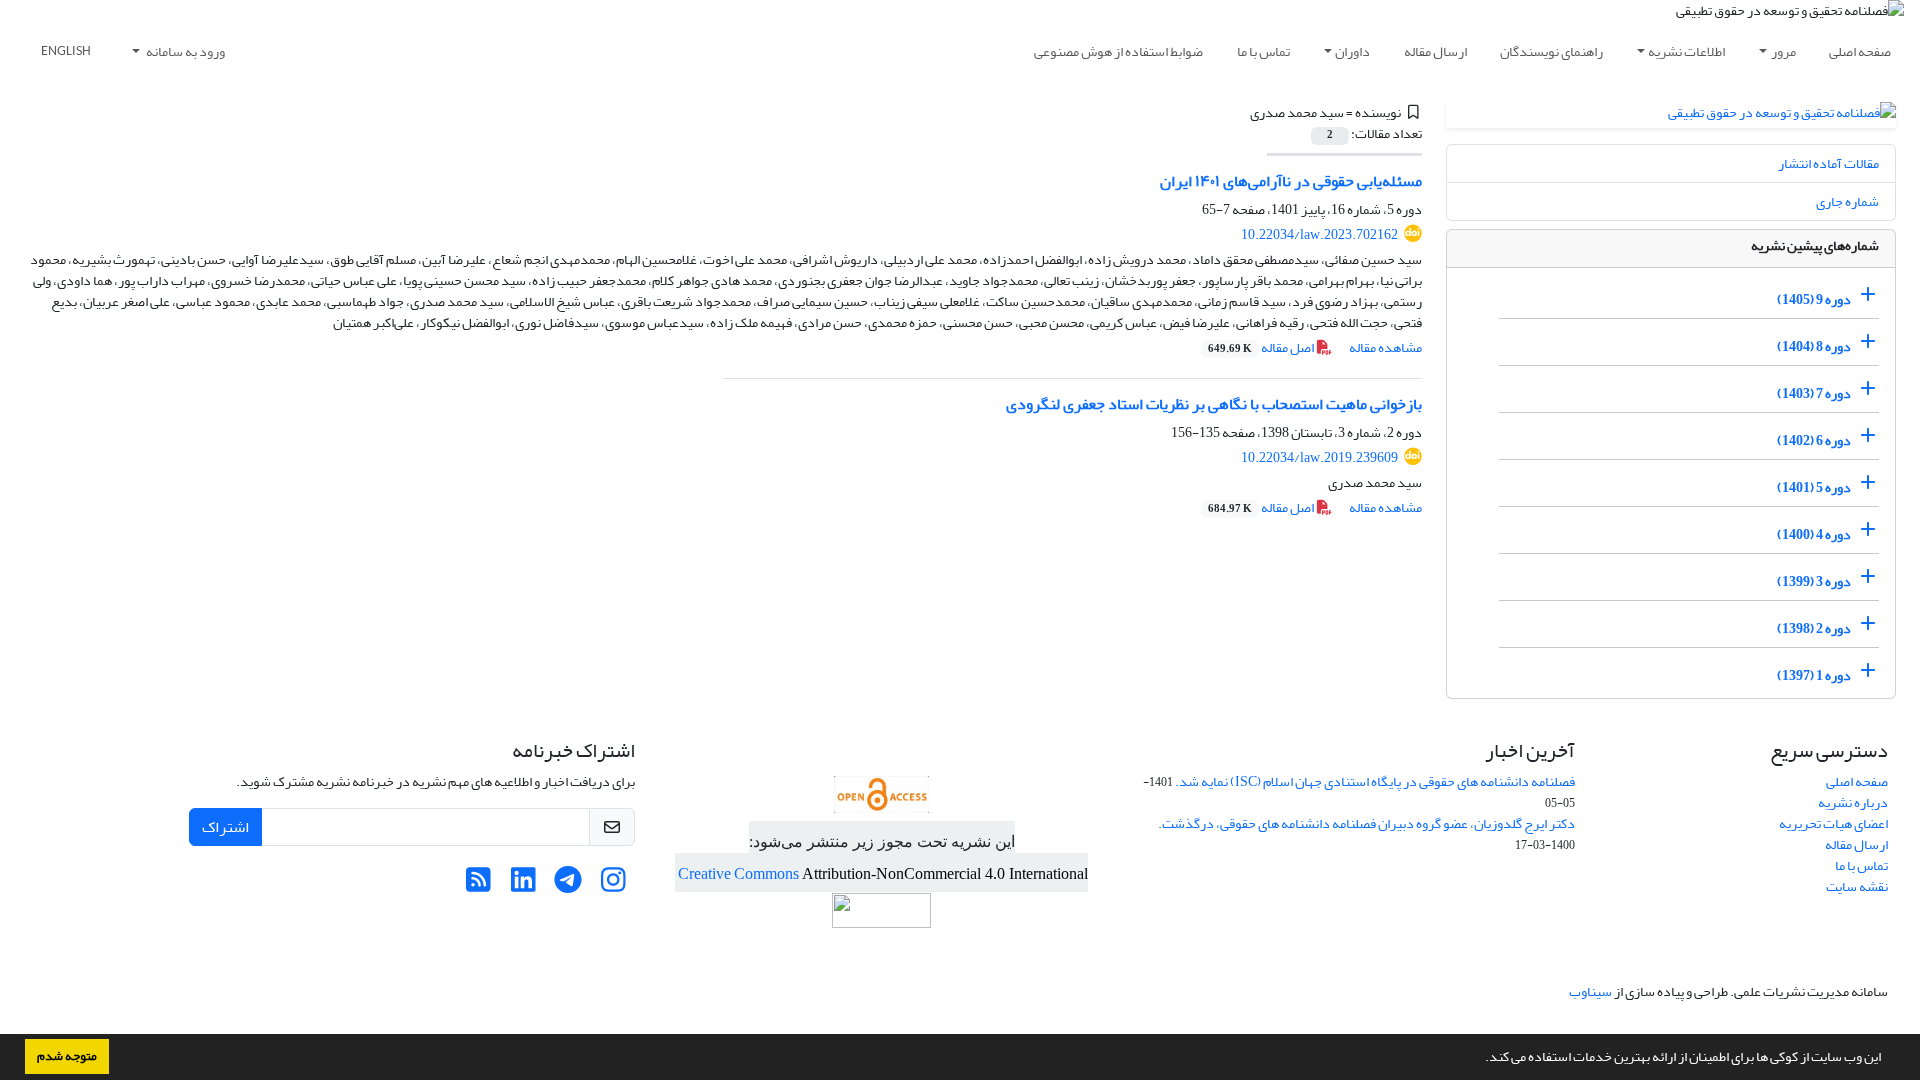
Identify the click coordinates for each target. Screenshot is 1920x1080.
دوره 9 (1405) (1814, 299)
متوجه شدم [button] (67, 1056)
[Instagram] (613, 885)
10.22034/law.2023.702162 (1319, 234)
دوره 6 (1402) (1814, 440)
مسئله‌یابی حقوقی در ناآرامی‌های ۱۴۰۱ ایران (1291, 181)
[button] (1480, 1059)
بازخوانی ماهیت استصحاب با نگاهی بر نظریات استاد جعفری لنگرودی (1214, 404)
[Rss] (478, 885)
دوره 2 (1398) (1814, 628)
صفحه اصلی (1860, 51)
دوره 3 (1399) (1814, 581)
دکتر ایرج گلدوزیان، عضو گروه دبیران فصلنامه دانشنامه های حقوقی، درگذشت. (1366, 823)
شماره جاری (1847, 201)
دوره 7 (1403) (1814, 393)
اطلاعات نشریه (1686, 51)
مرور (1783, 51)
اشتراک (225, 827)
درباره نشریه (1853, 802)
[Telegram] (568, 885)
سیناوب (1590, 991)
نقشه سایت (1857, 886)
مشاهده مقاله (1385, 347)
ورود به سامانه (184, 51)
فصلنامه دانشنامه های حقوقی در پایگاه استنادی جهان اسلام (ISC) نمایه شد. (1375, 781)
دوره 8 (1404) (1814, 346)
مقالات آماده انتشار (1828, 163)
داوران (1352, 51)
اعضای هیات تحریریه (1833, 823)
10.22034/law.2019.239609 (1319, 457)
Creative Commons (740, 874)
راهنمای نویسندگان (1551, 51)
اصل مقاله (1262, 347)
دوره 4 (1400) (1814, 534)
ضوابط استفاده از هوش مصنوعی (1118, 51)
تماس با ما (1263, 51)
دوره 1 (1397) (1814, 675)
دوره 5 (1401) (1814, 487)
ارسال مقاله (1435, 51)
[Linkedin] (523, 885)
